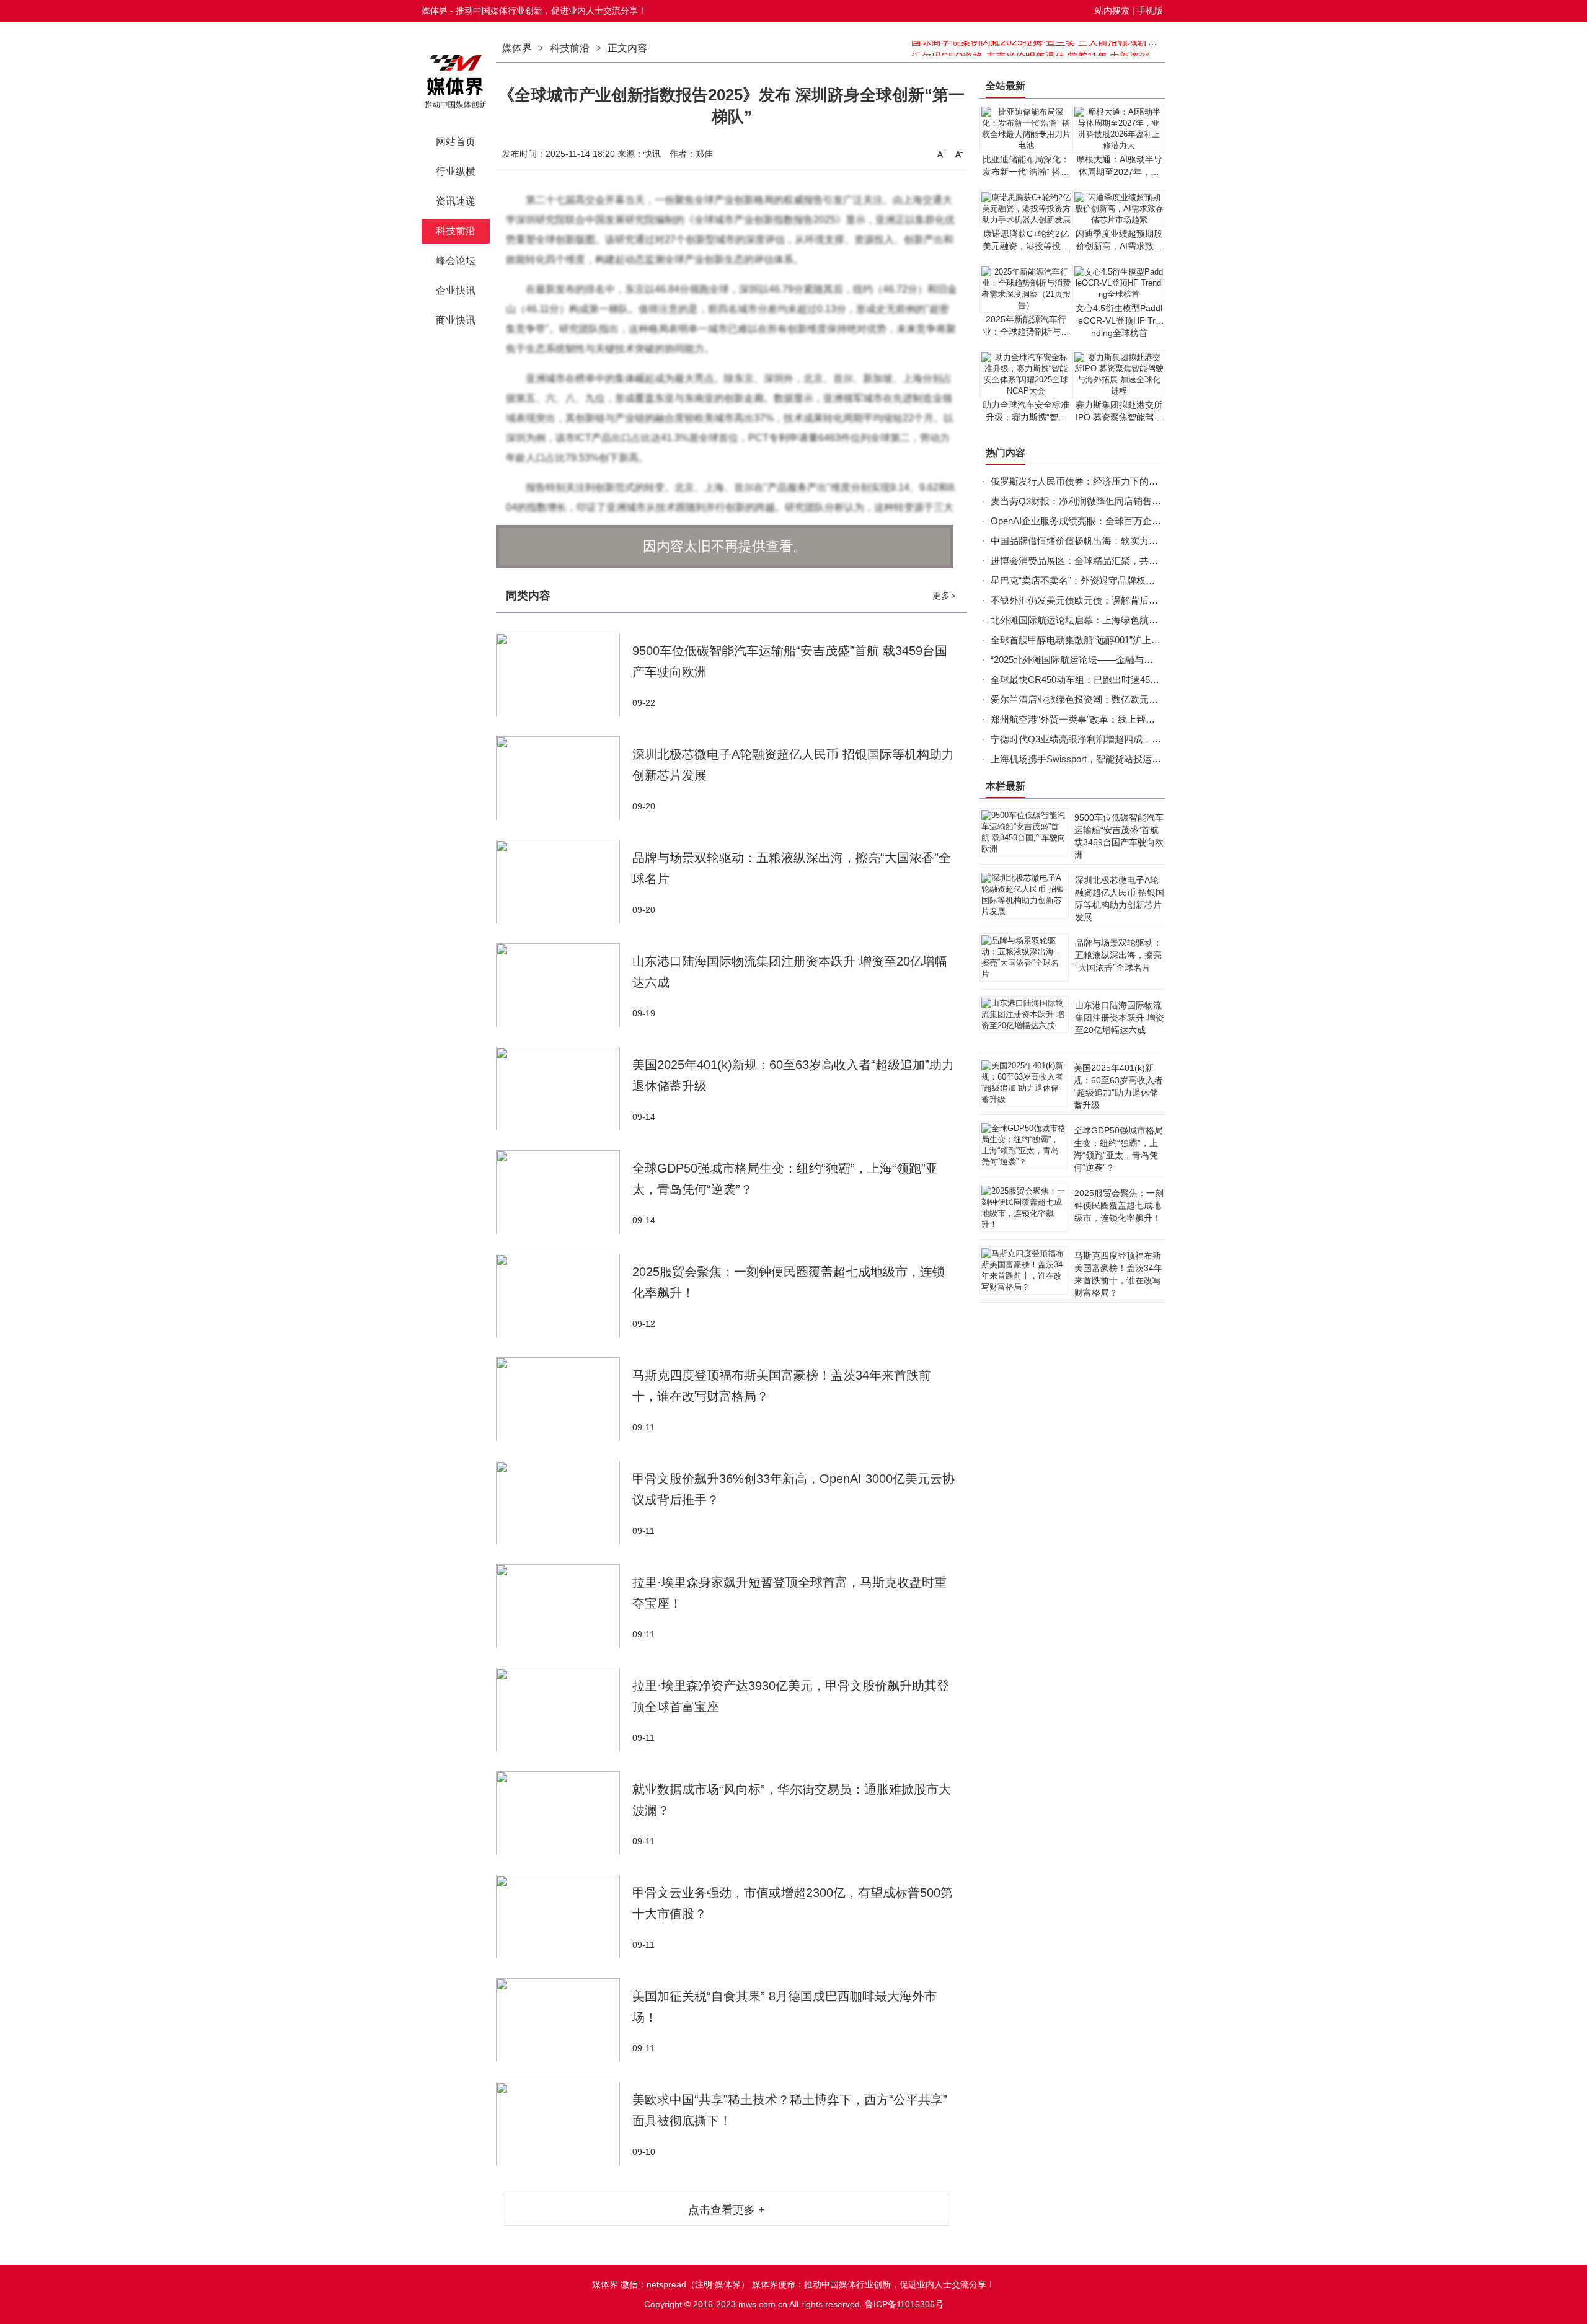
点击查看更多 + (727, 2210)
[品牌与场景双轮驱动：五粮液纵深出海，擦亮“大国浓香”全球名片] (564, 882)
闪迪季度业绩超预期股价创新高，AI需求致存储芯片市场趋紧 (1119, 246)
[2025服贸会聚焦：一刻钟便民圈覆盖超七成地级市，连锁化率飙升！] (564, 1296)
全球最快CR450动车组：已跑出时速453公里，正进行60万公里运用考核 (1138, 680)
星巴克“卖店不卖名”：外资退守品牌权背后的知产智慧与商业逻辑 (1124, 580)
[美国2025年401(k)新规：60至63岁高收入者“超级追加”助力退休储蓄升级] (564, 1089)
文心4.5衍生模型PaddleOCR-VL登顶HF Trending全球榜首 (1119, 320)
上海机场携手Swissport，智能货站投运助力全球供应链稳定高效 (1122, 759)
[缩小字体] (959, 154)
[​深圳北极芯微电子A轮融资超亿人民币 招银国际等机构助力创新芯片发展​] (564, 778)
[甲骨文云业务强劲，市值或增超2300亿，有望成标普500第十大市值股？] (564, 1917)
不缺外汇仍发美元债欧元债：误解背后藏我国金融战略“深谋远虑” (1124, 600)
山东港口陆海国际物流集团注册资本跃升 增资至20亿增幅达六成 (1120, 1018)
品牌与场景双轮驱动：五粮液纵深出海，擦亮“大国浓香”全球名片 (1118, 955)
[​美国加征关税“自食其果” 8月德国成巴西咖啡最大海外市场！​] (564, 2020)
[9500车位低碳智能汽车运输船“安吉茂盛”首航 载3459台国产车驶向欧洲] (564, 675)
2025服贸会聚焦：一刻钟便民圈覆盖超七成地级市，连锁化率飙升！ (1119, 1205)
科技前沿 (570, 48)
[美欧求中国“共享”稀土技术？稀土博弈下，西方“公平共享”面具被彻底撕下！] (564, 2124)
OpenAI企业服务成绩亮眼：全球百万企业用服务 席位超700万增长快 (1131, 521)
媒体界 (517, 48)
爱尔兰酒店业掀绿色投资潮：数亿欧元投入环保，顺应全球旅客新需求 (1135, 699)
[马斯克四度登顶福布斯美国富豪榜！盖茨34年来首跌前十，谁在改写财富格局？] (564, 1399)
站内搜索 (1112, 11)
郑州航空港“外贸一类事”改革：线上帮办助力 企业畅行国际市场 (1121, 719)
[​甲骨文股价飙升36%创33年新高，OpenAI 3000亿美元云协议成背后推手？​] (564, 1503)
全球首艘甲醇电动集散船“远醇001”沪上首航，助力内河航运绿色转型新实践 (1145, 640)
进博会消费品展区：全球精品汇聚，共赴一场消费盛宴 (1102, 561)
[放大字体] (941, 154)
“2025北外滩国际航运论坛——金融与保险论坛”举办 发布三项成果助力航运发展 (1154, 660)
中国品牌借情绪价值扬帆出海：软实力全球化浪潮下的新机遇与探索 (1130, 541)
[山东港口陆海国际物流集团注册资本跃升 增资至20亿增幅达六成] (564, 985)
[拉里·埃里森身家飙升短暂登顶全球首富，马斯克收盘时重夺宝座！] (564, 1606)
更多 (944, 596)
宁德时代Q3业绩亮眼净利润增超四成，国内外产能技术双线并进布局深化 (1141, 739)
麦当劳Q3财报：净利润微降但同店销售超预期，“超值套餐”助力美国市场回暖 (1149, 501)
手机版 (1150, 11)
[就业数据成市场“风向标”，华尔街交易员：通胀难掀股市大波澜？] (564, 1813)
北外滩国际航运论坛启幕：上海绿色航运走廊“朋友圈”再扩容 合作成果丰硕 (1144, 620)
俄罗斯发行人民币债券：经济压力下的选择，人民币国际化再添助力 (1130, 481)
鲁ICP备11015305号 (904, 2304)
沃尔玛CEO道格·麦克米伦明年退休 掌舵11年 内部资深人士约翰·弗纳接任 (1072, 48)
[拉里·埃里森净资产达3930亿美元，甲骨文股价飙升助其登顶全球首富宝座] (564, 1710)
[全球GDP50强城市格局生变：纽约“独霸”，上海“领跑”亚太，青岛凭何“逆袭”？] (564, 1192)
